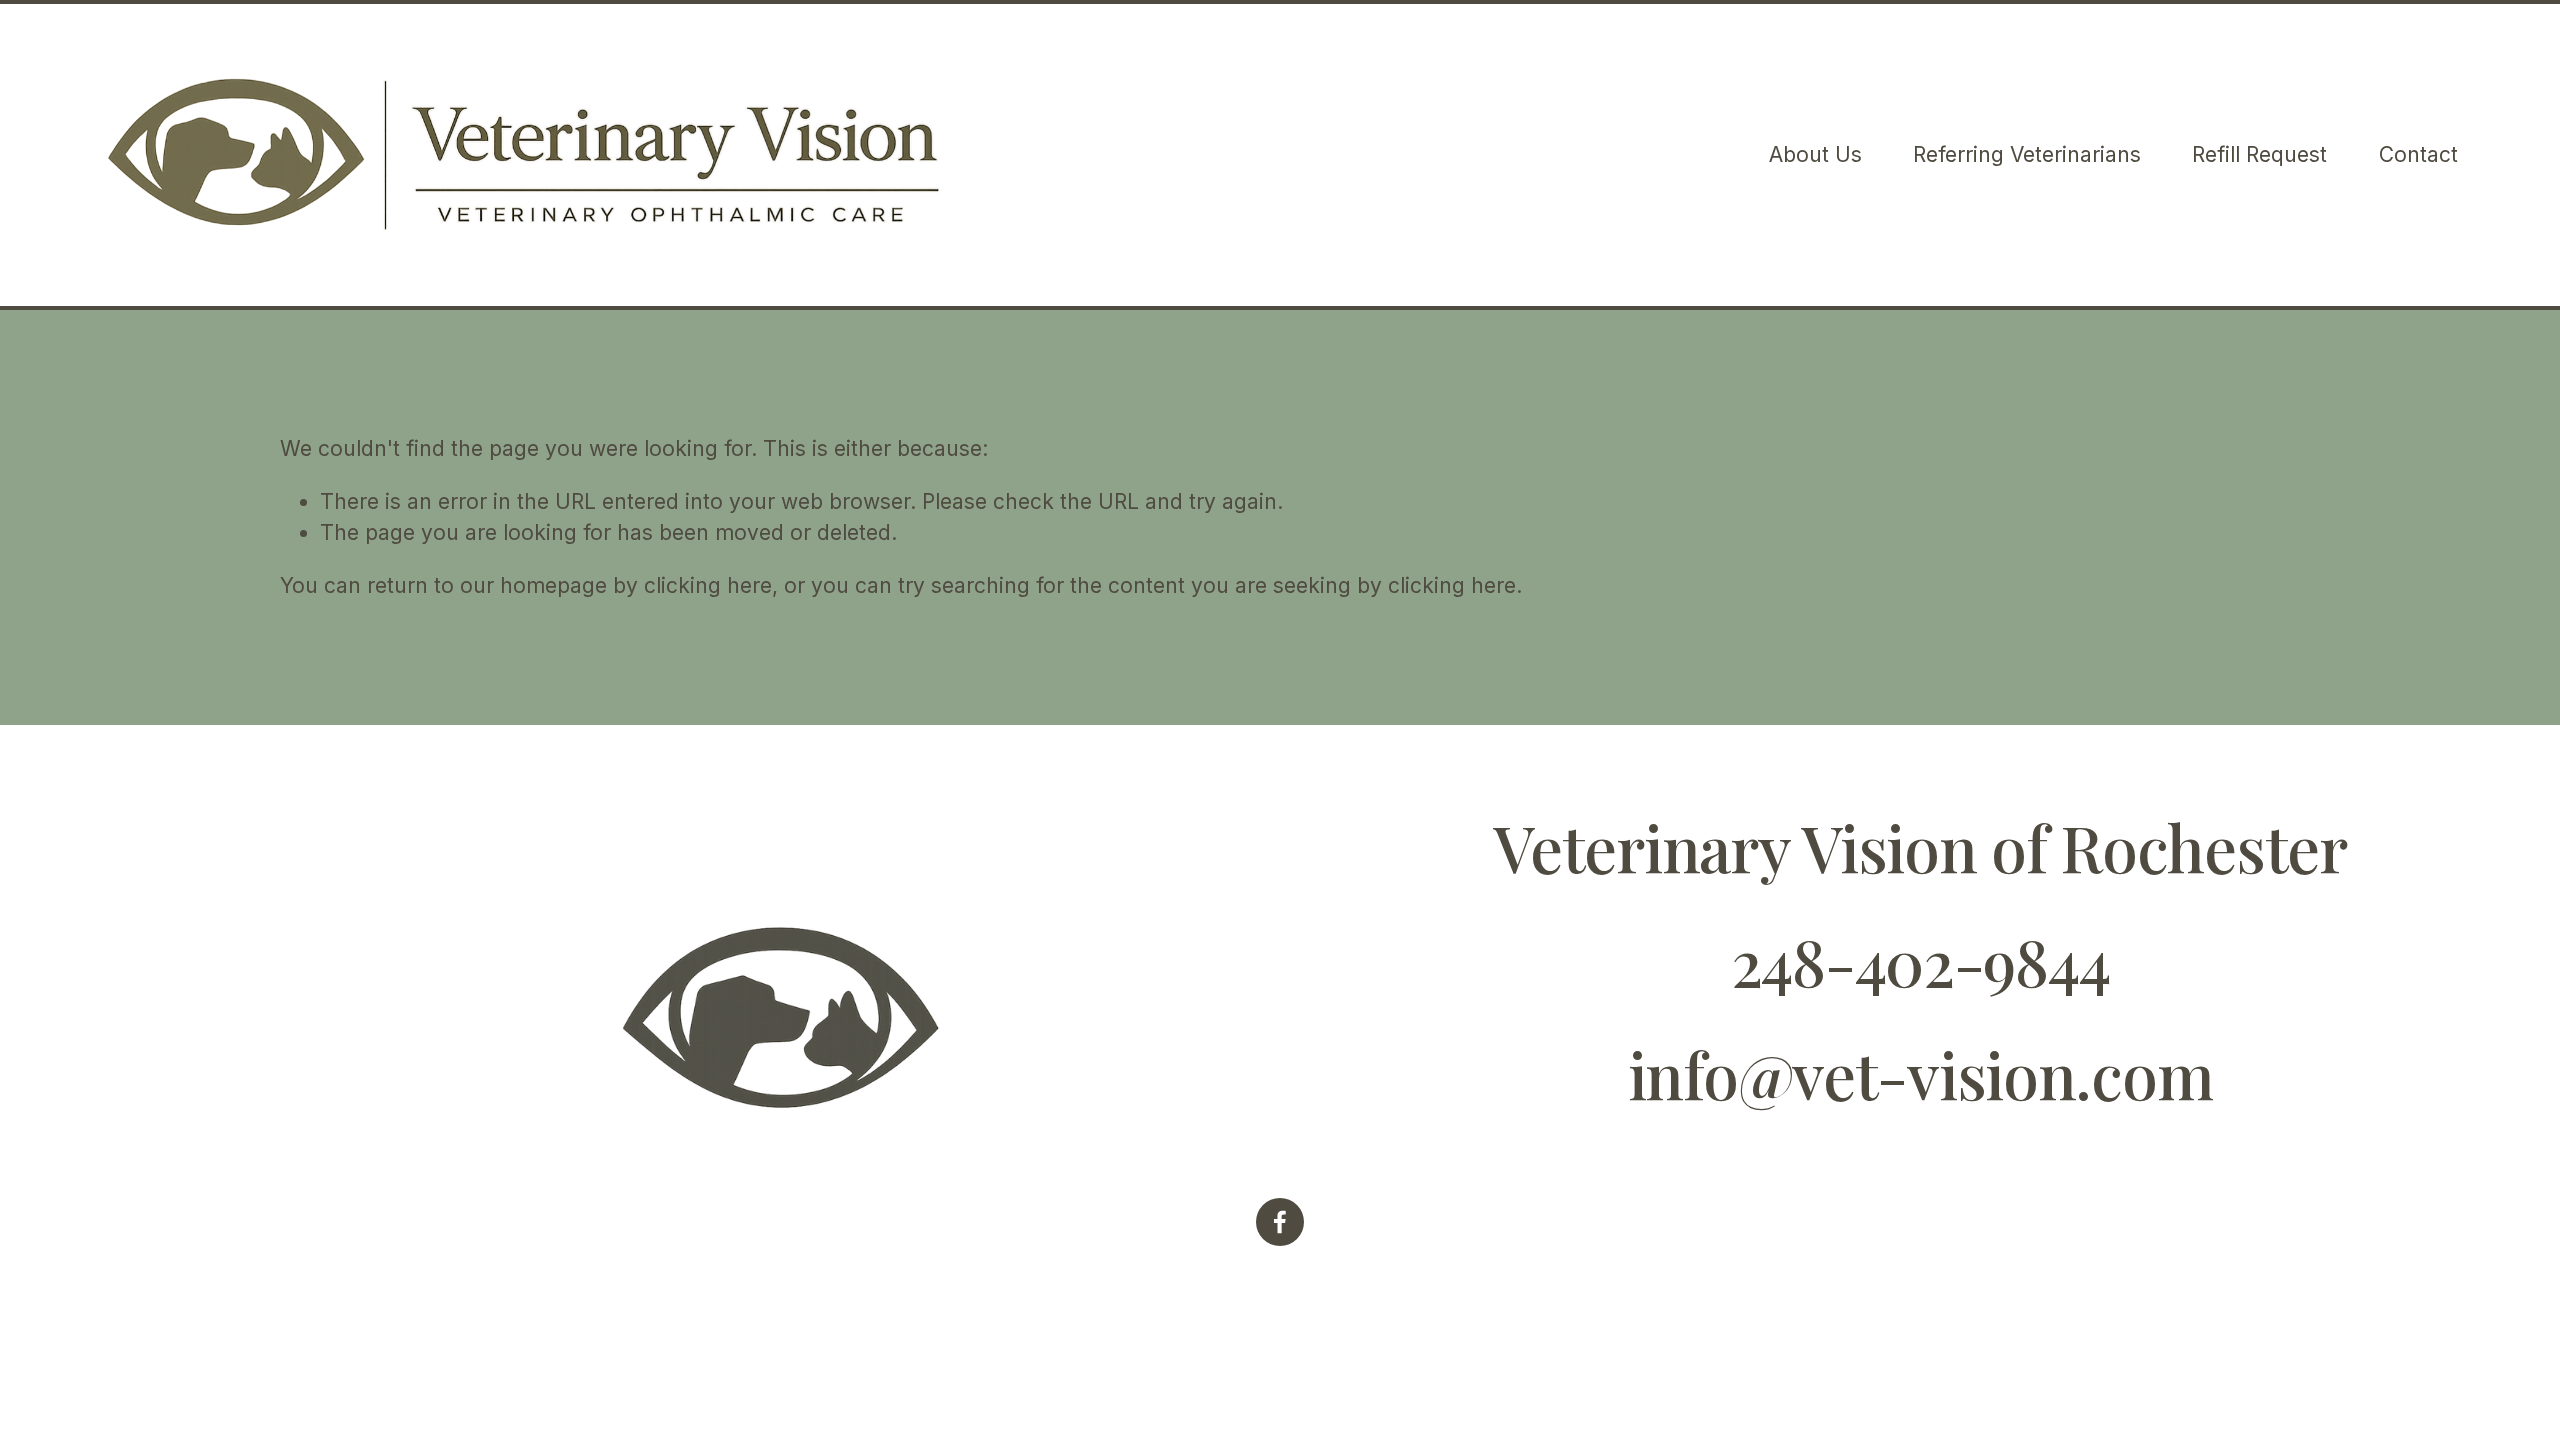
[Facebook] (1280, 1222)
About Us (1815, 154)
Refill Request (2259, 154)
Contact (2418, 154)
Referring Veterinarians (2027, 154)
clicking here (708, 585)
